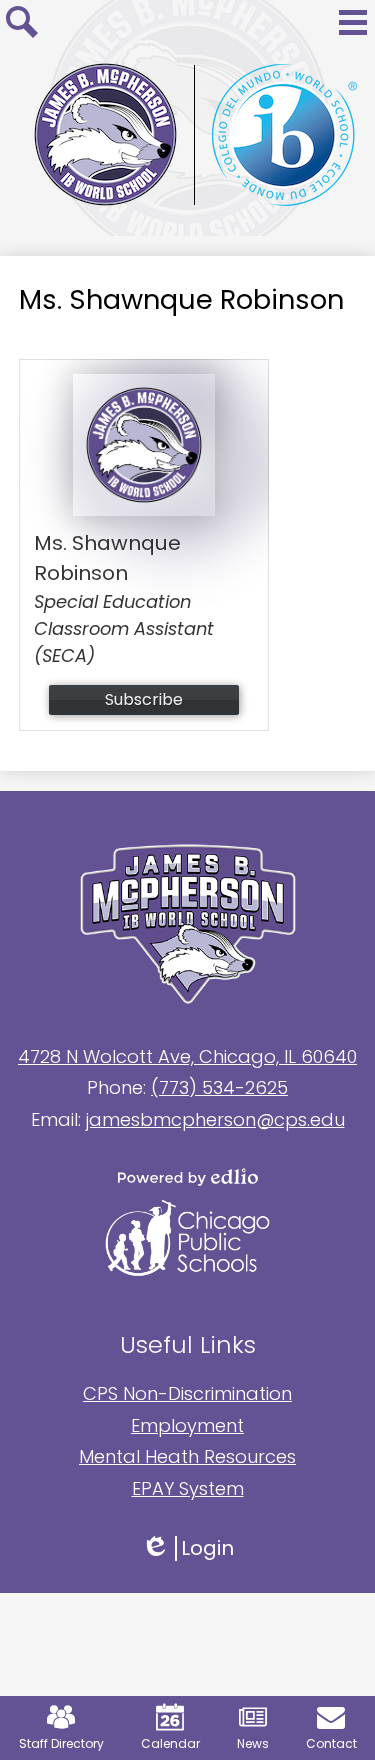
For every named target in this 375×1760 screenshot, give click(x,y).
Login (187, 1548)
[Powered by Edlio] (188, 1177)
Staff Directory (61, 1743)
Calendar (170, 1743)
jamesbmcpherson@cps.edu (215, 1119)
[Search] (22, 22)
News (253, 1743)
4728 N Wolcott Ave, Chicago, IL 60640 (187, 1056)
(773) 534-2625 (219, 1087)
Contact (331, 1743)
